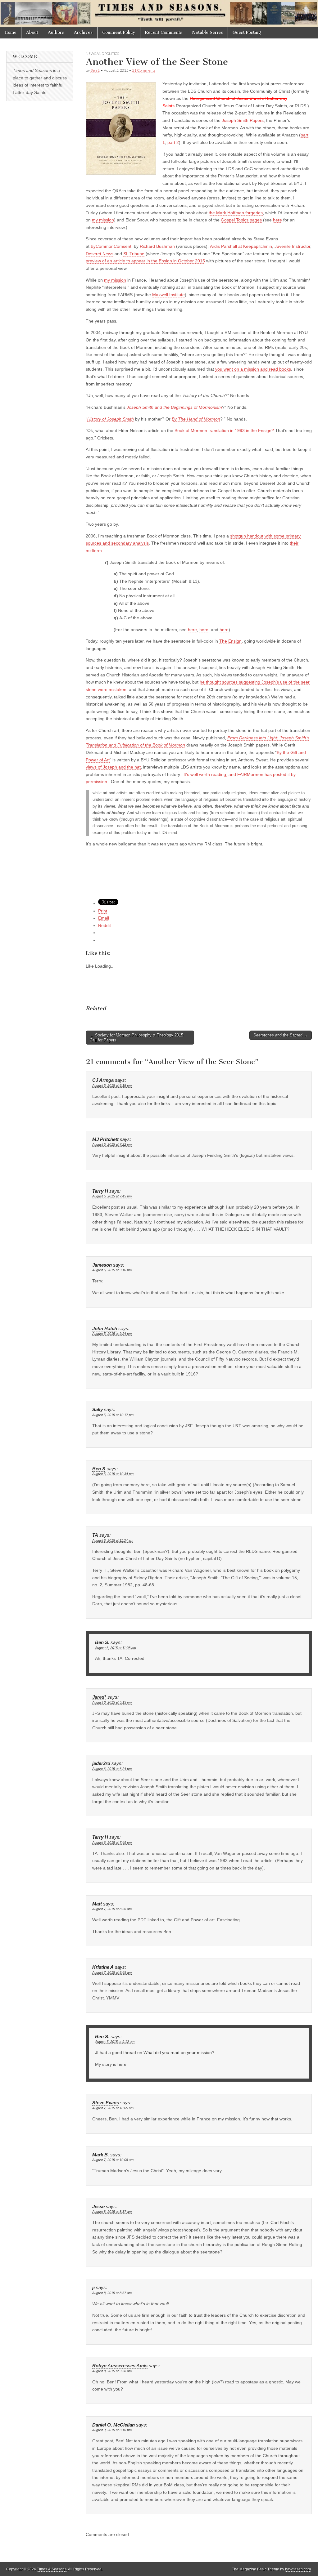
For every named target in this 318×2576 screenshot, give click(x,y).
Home (11, 32)
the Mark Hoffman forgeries (236, 213)
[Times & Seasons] (159, 13)
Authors (56, 32)
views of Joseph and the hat (113, 767)
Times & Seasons (52, 2569)
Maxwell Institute (168, 295)
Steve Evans (106, 2103)
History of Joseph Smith (111, 419)
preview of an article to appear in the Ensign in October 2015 (145, 261)
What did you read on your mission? (179, 2052)
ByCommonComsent (111, 246)
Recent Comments (164, 32)
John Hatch (105, 1329)
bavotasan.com (298, 2569)
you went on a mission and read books (253, 369)
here (277, 220)
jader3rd (101, 1763)
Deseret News (100, 254)
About (32, 32)
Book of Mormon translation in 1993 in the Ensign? (224, 430)
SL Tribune (134, 254)
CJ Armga (103, 1080)
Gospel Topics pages (241, 220)
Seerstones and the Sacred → (281, 1035)
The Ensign (230, 641)
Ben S (99, 1469)
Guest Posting (247, 32)
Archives (83, 32)
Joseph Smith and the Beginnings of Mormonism (174, 407)
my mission (103, 220)
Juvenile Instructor (292, 246)
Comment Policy (119, 32)
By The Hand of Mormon (196, 419)
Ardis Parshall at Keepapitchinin (241, 246)
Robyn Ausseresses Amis (120, 2366)
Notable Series (207, 32)
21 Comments (144, 70)
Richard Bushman (157, 246)
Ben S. (95, 70)
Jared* (99, 1697)
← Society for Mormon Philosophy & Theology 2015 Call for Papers (136, 1038)
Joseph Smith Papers (243, 120)
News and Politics (102, 53)
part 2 (173, 142)
